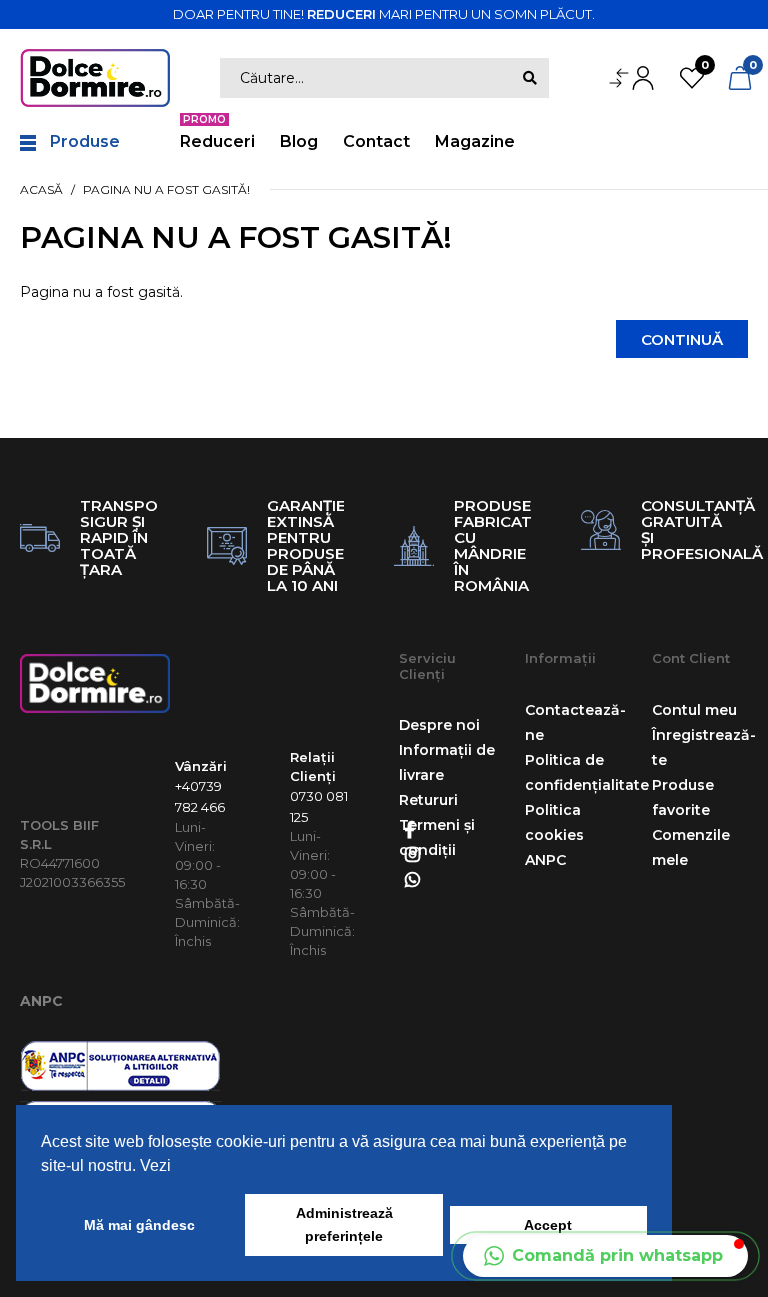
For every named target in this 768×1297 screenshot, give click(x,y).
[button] (605, 1256)
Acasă (41, 189)
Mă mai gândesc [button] (139, 1225)
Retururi (428, 800)
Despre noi (439, 725)
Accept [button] (548, 1225)
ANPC (41, 1001)
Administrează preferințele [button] (344, 1224)
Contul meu (694, 710)
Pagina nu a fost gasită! (166, 189)
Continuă (682, 339)
